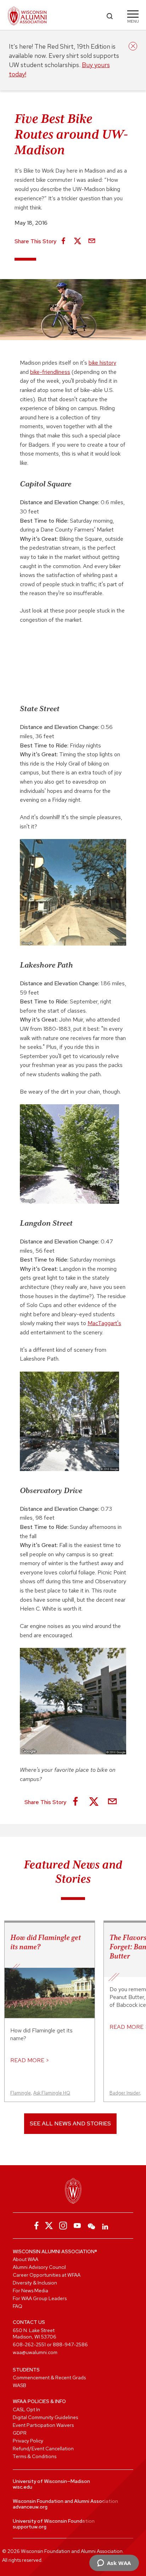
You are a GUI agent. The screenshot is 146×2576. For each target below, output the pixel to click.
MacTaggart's (104, 1323)
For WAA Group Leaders (40, 2298)
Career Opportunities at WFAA (47, 2275)
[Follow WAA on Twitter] (49, 2226)
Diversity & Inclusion (35, 2283)
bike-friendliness (50, 372)
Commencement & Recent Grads (49, 2378)
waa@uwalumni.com (35, 2352)
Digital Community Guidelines (45, 2417)
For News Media (30, 2291)
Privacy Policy (28, 2441)
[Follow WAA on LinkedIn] (106, 2226)
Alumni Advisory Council (39, 2267)
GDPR (20, 2433)
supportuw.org (30, 2527)
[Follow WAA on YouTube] (77, 2226)
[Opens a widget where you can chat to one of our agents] (114, 2564)
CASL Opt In (26, 2409)
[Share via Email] (92, 241)
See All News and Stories (70, 2123)
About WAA (26, 2259)
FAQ (18, 2306)
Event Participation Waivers (43, 2425)
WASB (19, 2385)
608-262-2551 (29, 2344)
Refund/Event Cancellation (43, 2449)
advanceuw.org (30, 2507)
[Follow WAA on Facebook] (35, 2226)
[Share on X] (78, 241)
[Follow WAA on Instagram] (63, 2226)
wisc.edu (23, 2487)
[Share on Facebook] (63, 241)
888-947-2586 (70, 2344)
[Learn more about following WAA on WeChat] (91, 2226)
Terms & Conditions (35, 2456)
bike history (102, 363)
